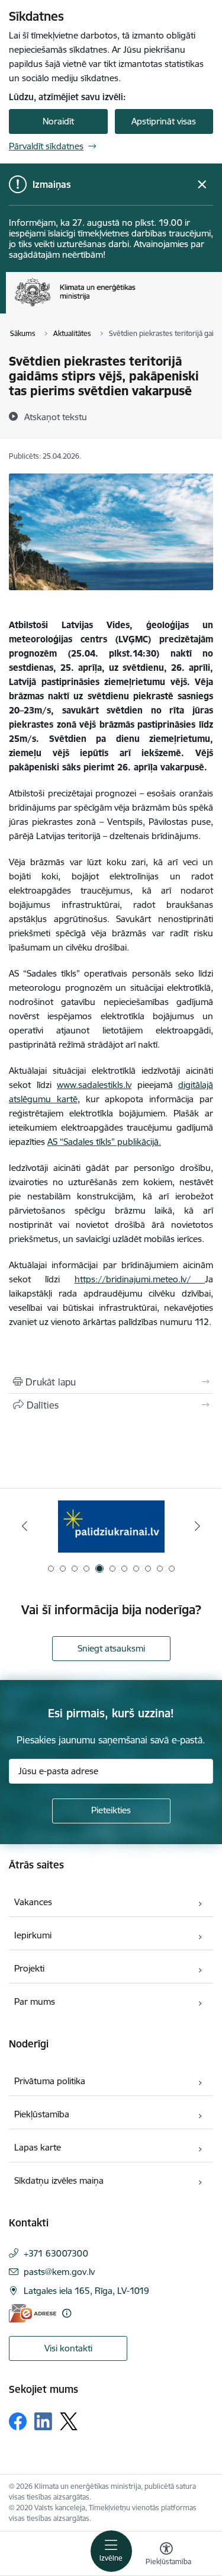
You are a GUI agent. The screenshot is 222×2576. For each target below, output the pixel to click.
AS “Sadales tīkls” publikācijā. (104, 1142)
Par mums (35, 2001)
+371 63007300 (56, 2253)
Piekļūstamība (42, 2114)
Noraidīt (58, 121)
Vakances (33, 1902)
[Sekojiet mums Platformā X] (69, 2421)
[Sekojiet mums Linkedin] (43, 2421)
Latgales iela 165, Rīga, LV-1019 (86, 2291)
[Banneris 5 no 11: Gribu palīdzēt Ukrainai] (111, 1526)
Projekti (29, 1968)
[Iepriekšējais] (25, 1526)
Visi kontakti (68, 2348)
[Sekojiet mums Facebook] (18, 2421)
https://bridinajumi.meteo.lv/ (140, 1279)
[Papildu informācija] (67, 2313)
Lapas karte (38, 2147)
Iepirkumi (33, 1935)
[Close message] (202, 185)
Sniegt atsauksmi (111, 1648)
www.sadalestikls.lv (94, 1085)
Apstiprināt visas (164, 121)
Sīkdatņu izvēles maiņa (59, 2180)
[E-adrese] (33, 2313)
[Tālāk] (197, 1526)
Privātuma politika (50, 2081)
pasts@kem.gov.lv (59, 2272)
